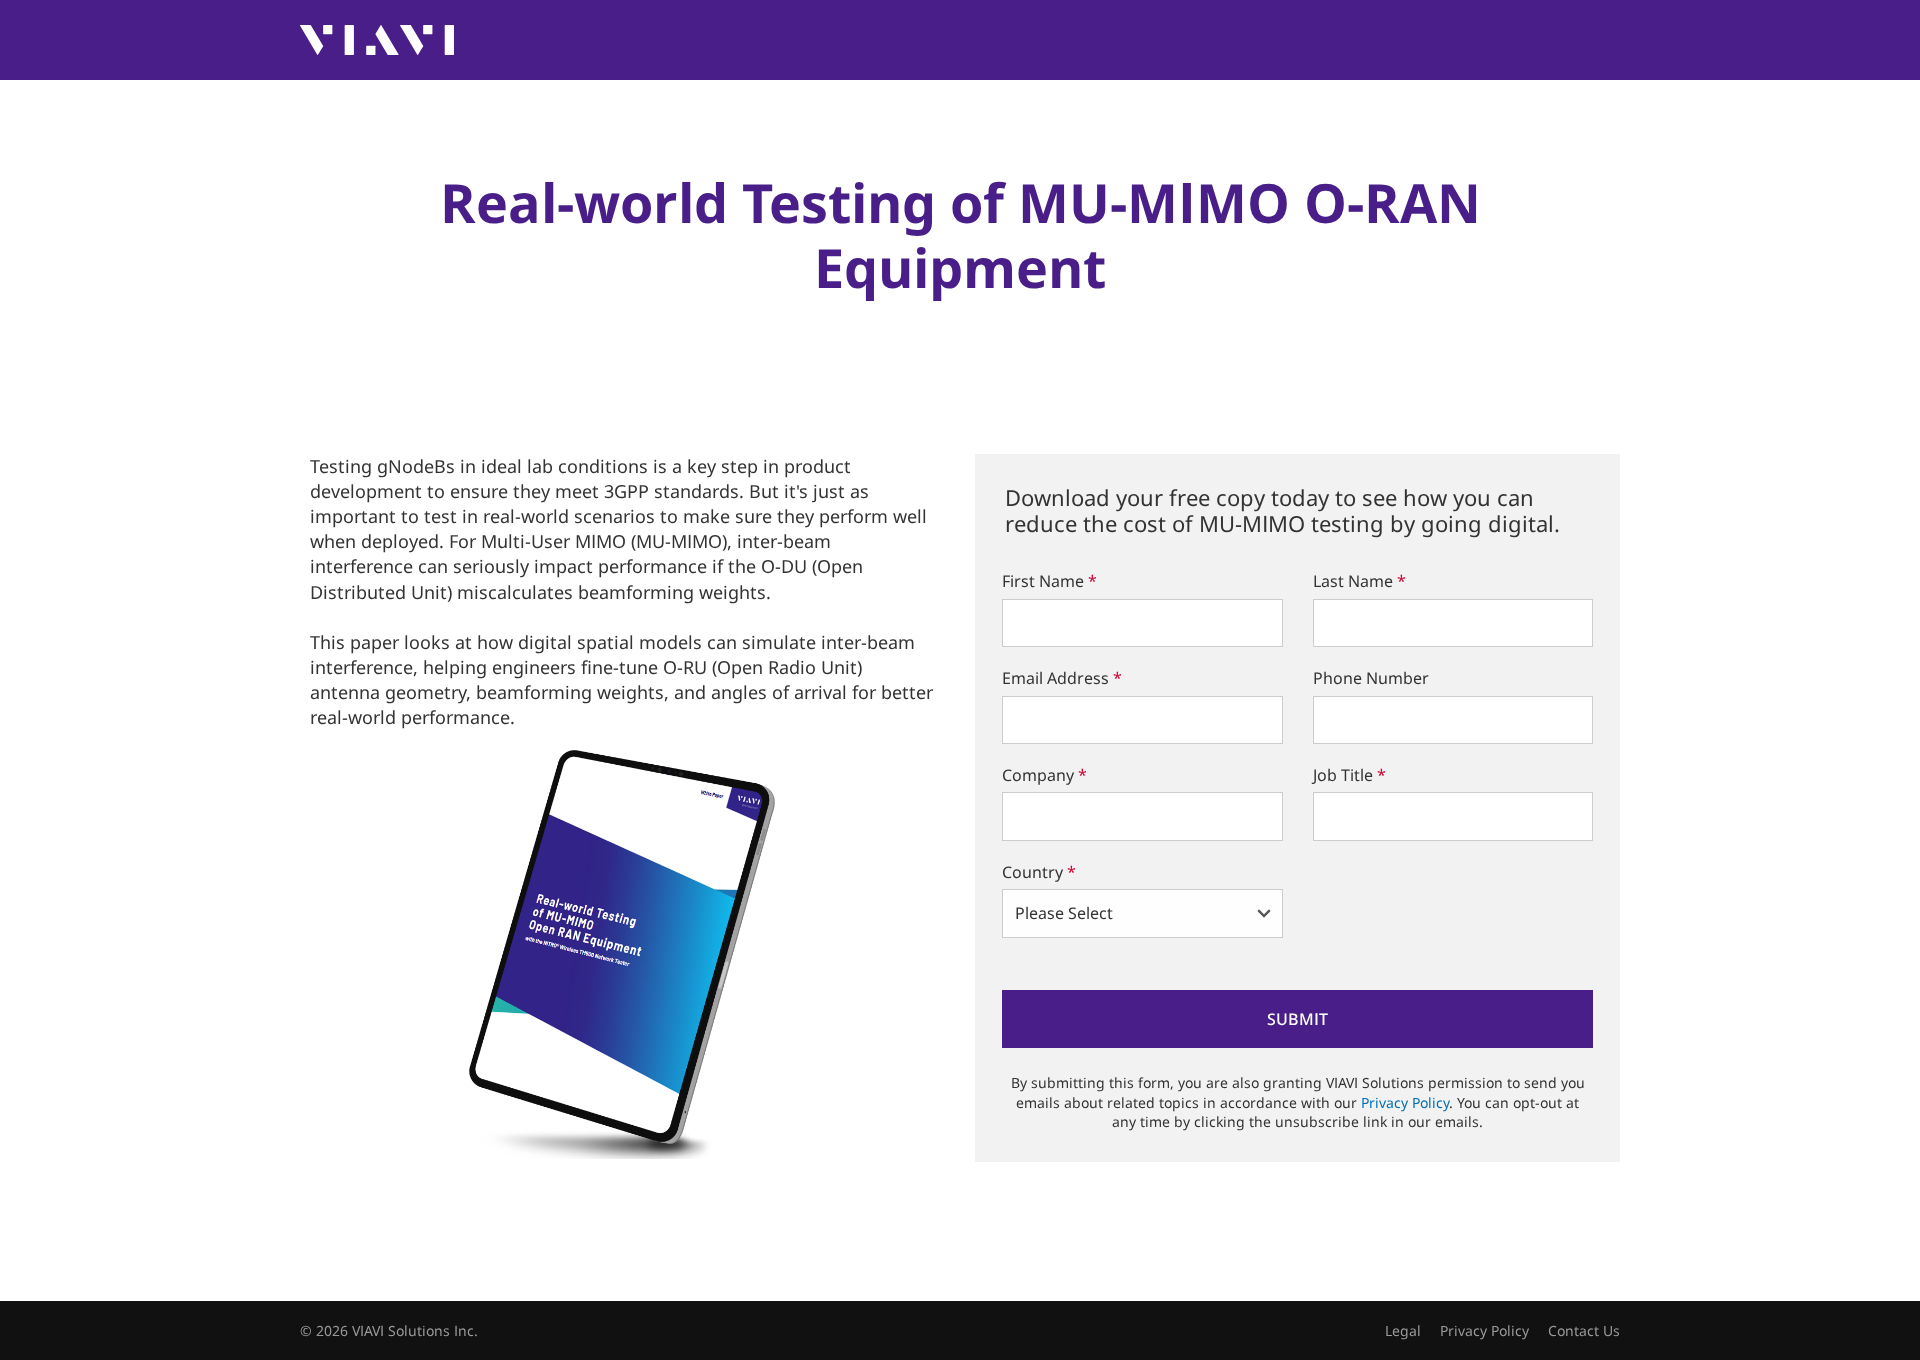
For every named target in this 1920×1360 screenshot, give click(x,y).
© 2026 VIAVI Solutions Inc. (389, 1330)
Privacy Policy (1405, 1102)
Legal (1403, 1330)
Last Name (1359, 581)
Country (1039, 872)
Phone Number (1371, 678)
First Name (1049, 581)
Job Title (1349, 775)
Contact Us (1584, 1330)
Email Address (1062, 678)
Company (1044, 775)
